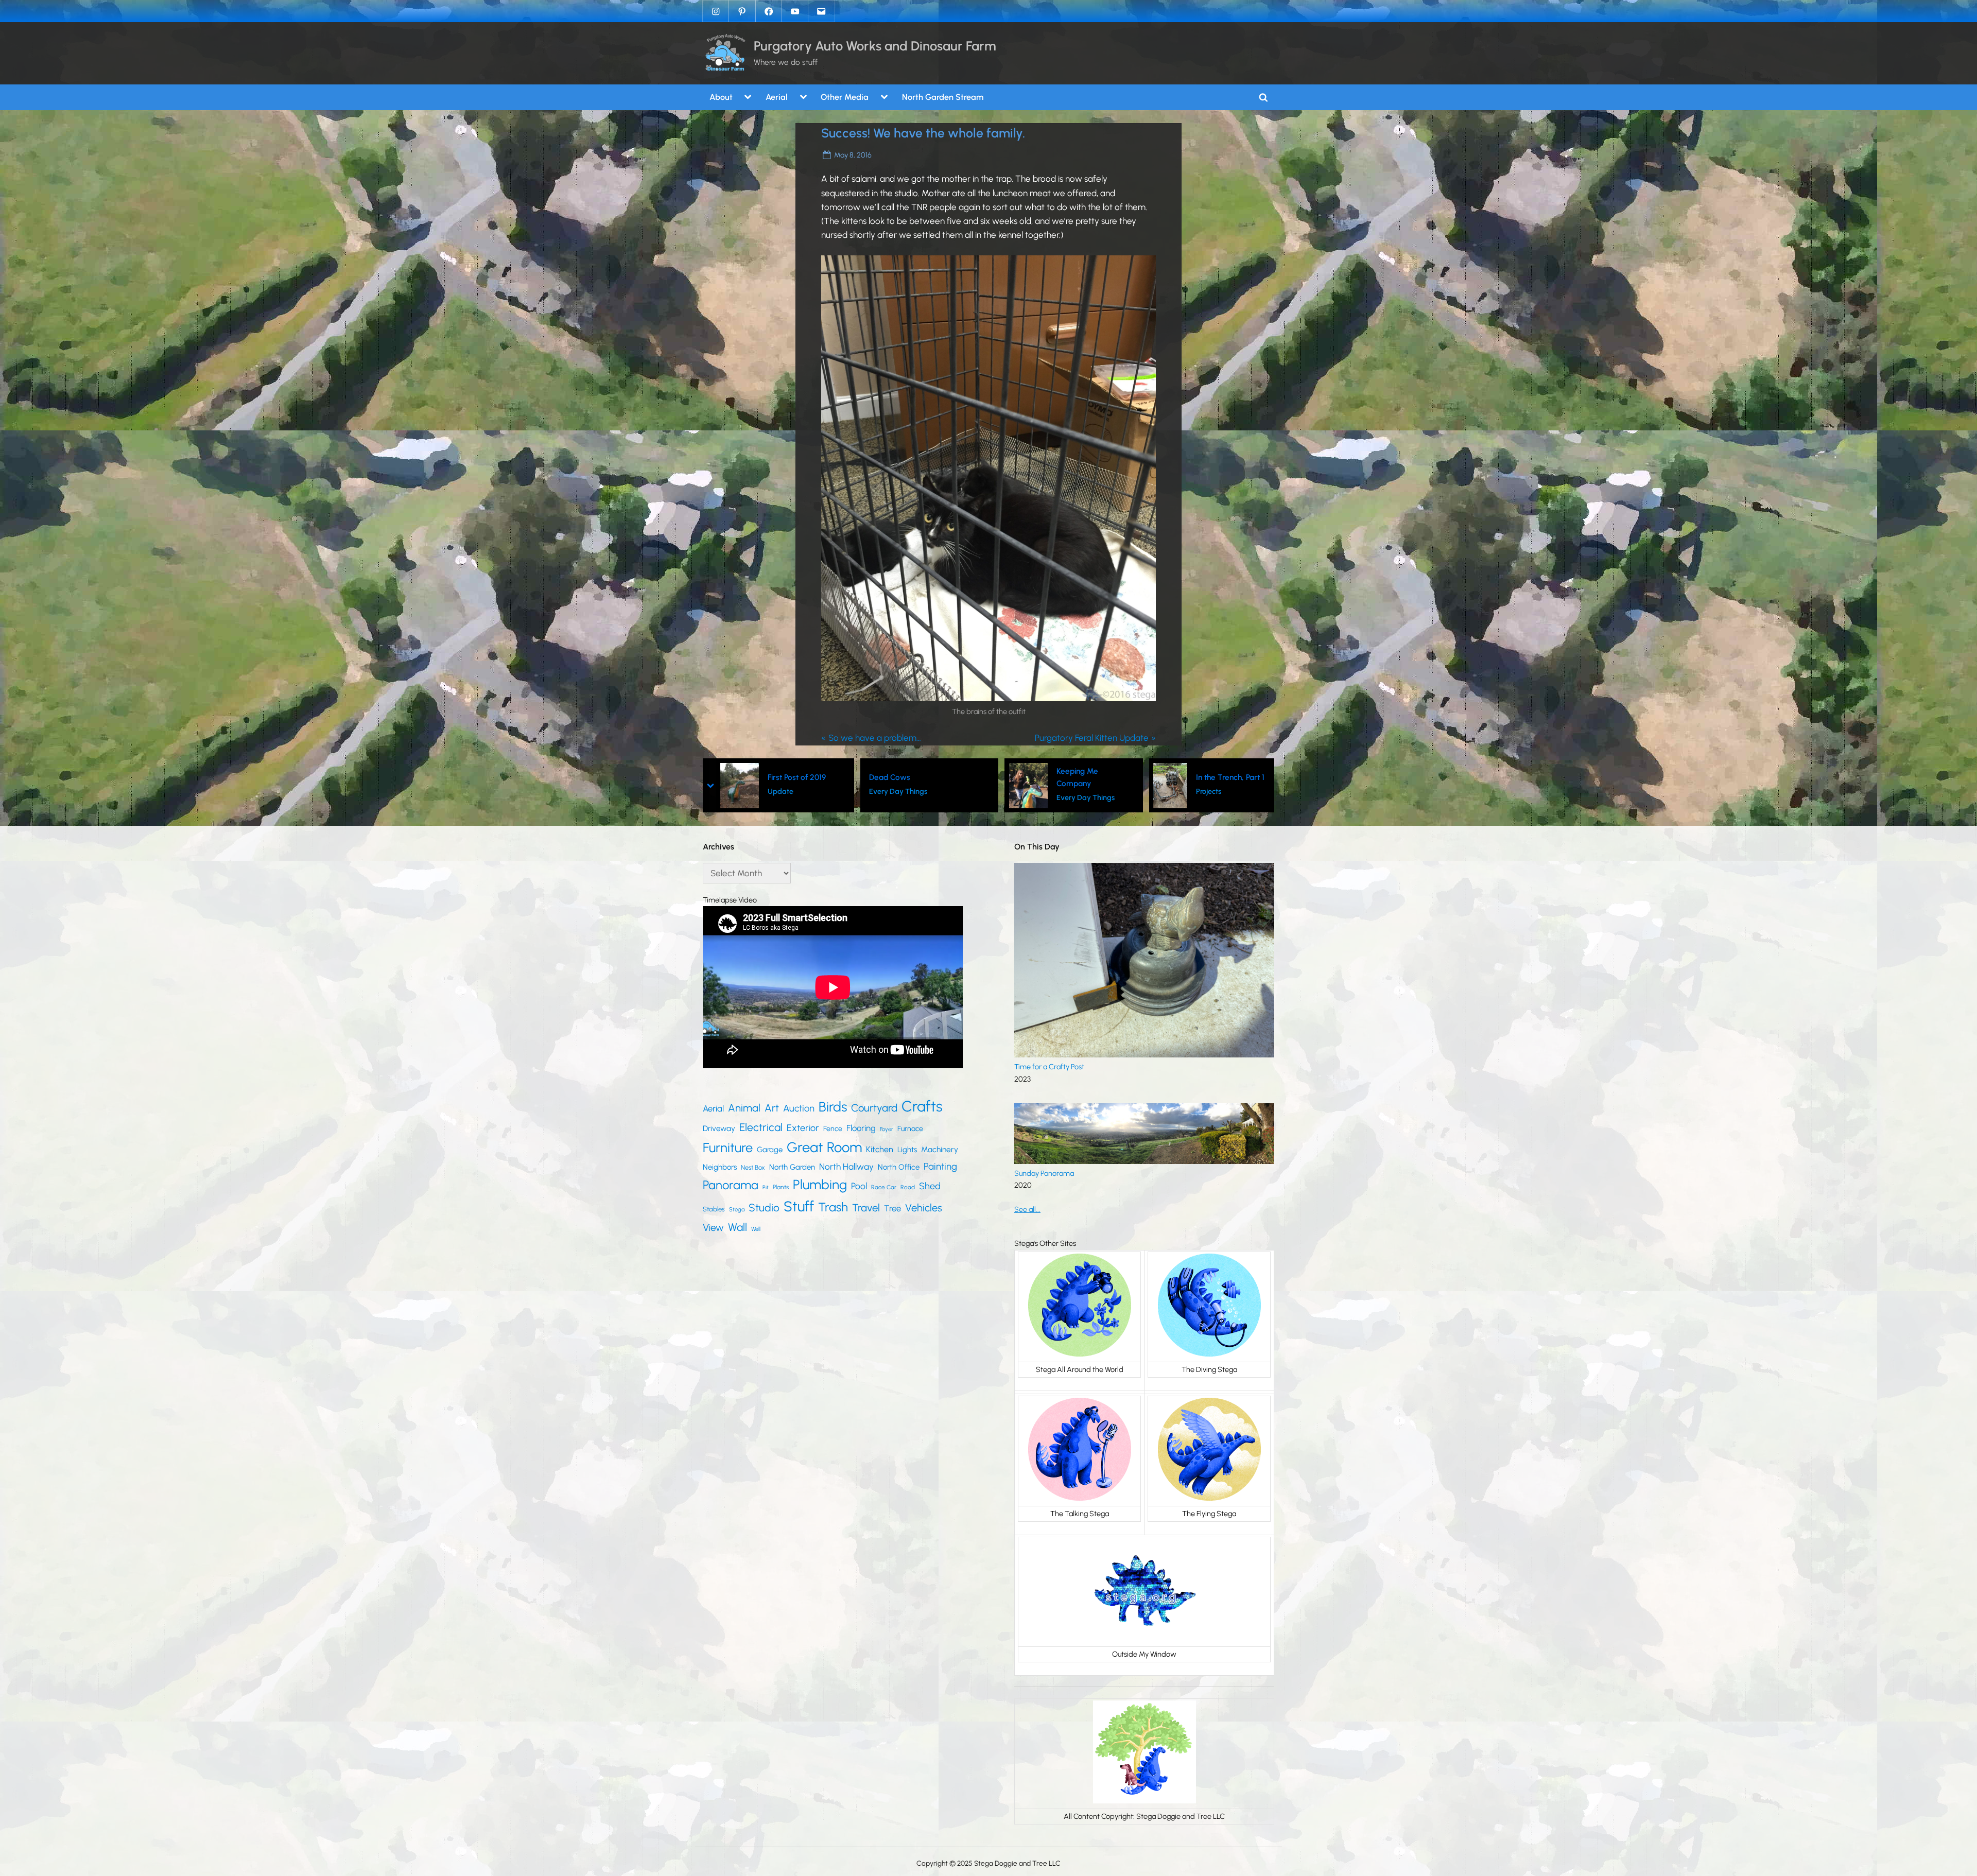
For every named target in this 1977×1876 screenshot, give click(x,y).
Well (756, 1229)
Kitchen (880, 1149)
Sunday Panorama (1044, 1173)
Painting (940, 1166)
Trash (833, 1207)
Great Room (824, 1147)
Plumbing (820, 1185)
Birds (833, 1107)
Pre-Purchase (1222, 798)
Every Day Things (753, 791)
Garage (770, 1150)
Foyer (887, 1129)
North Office (899, 1167)
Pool (859, 1186)
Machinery (940, 1149)
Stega (737, 1209)
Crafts (922, 1106)
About (721, 97)
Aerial (777, 97)
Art (772, 1108)
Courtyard (874, 1108)
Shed (930, 1186)
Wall (738, 1227)
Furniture (728, 1148)
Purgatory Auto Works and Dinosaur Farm (875, 46)
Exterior (803, 1128)
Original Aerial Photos (1226, 777)
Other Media (845, 97)
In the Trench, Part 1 (1086, 777)
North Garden (792, 1167)
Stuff (799, 1206)
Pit (766, 1187)
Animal (744, 1108)
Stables (714, 1209)
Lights (907, 1150)
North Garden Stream (943, 97)
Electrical (761, 1127)
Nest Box (753, 1167)
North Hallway (846, 1167)
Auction (799, 1108)
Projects (1064, 791)
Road (908, 1187)
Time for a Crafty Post (1049, 1067)
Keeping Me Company (933, 777)
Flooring (861, 1128)
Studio (764, 1208)
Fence (833, 1129)
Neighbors (720, 1167)
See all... (1027, 1209)
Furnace (910, 1129)
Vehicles (924, 1208)
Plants (781, 1187)
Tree (892, 1208)
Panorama (731, 1185)
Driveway (719, 1128)
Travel (866, 1208)
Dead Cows (745, 777)
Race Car (884, 1187)
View (713, 1228)
